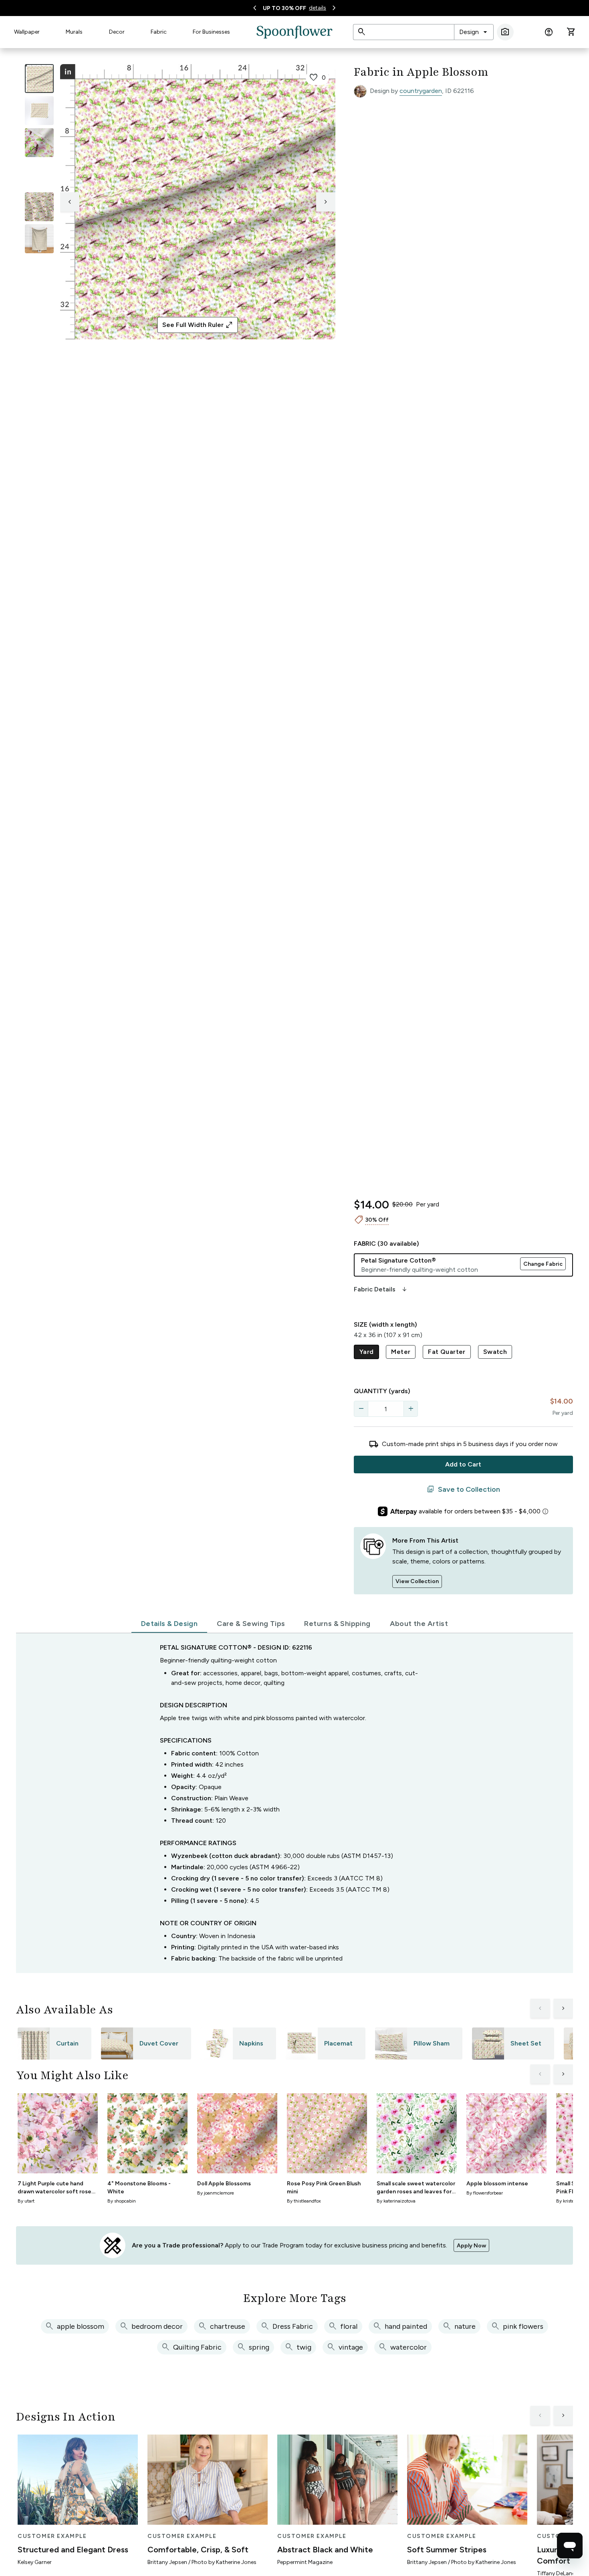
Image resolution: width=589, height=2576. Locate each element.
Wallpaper (27, 32)
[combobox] (474, 32)
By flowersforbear (485, 2193)
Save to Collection (463, 1489)
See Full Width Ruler (198, 325)
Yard (367, 1352)
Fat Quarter (447, 1352)
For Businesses (211, 32)
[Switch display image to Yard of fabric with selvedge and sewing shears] (39, 111)
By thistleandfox (304, 2201)
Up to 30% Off (284, 8)
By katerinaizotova (396, 2201)
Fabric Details (381, 1289)
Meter (401, 1352)
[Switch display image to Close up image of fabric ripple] (39, 207)
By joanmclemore (216, 2193)
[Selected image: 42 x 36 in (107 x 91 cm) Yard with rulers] (39, 79)
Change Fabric (543, 1264)
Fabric (159, 32)
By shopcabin (122, 2201)
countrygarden (421, 91)
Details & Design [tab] (169, 1624)
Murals (74, 32)
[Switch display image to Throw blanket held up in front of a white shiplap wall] (39, 239)
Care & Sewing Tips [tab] (251, 1624)
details (318, 8)
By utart (26, 2201)
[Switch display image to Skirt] (39, 175)
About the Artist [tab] (419, 1624)
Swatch (495, 1352)
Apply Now (471, 2246)
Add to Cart (463, 1464)
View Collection (417, 1581)
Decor (117, 32)
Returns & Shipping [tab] (337, 1624)
